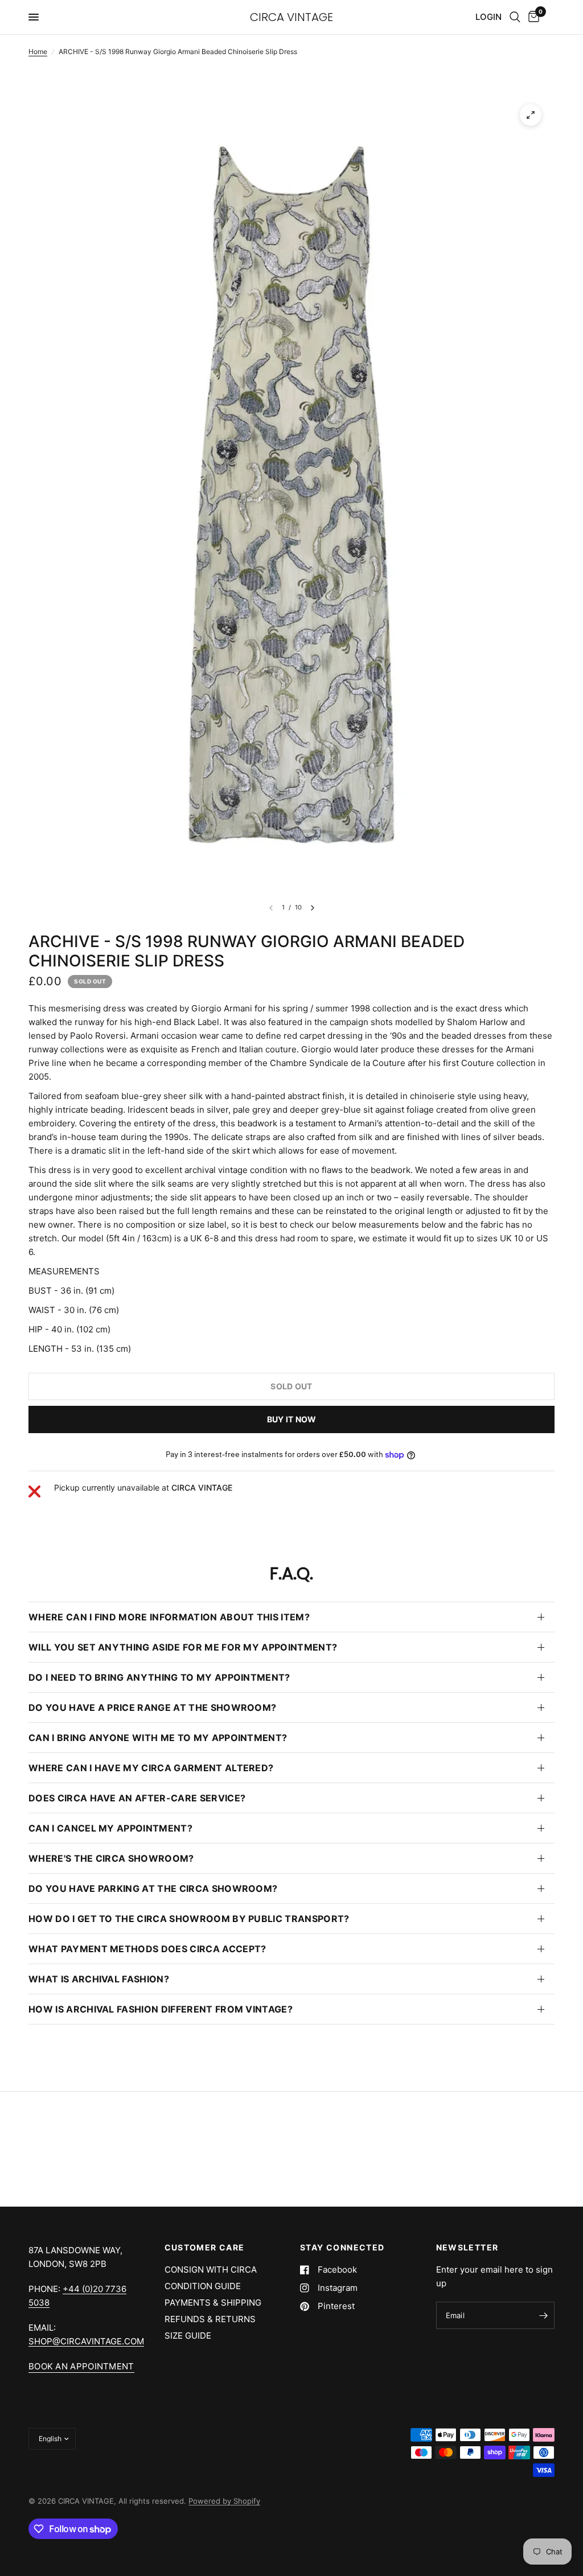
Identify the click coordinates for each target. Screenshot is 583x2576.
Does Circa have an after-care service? (137, 1798)
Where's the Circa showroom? (111, 1858)
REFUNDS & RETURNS (210, 2319)
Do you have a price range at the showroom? (152, 1707)
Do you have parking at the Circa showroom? (153, 1888)
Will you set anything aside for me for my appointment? (183, 1647)
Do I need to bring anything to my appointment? (159, 1677)
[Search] (515, 17)
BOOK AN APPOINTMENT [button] (81, 2366)
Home (38, 52)
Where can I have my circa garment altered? (151, 1768)
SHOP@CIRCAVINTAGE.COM (86, 2341)
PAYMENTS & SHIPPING (213, 2303)
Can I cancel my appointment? (110, 1828)
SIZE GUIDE (188, 2336)
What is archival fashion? (99, 1979)
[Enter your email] (543, 2315)
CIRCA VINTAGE (291, 17)
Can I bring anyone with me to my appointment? (158, 1738)
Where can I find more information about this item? (169, 1617)
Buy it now (292, 1419)
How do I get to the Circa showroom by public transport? (189, 1919)
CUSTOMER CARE (205, 2248)
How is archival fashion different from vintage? (161, 2009)
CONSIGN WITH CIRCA (211, 2270)
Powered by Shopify (224, 2501)
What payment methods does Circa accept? (147, 1949)
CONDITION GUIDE (203, 2286)
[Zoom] (531, 115)
